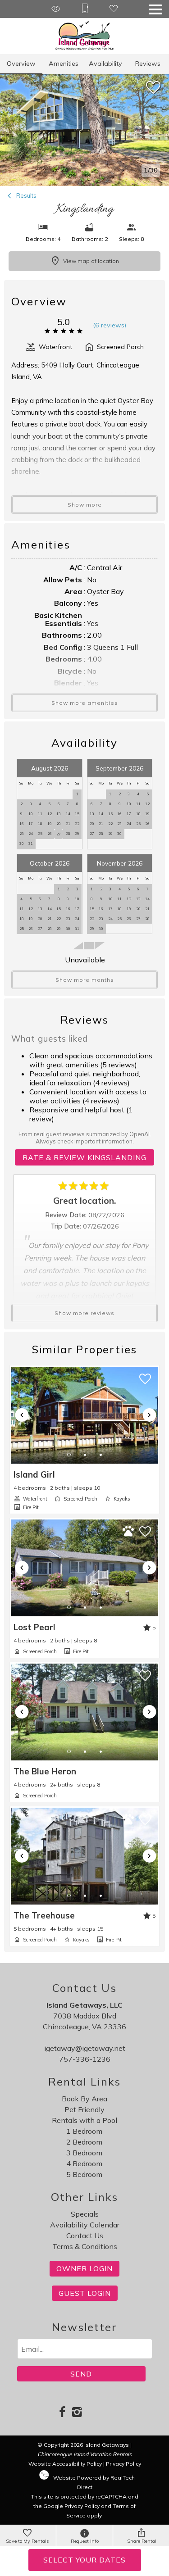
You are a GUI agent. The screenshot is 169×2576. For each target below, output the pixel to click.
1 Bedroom (84, 2131)
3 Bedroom (84, 2153)
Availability (105, 63)
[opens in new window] (62, 2413)
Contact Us (85, 2236)
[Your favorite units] (114, 9)
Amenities (64, 63)
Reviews (148, 63)
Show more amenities (85, 703)
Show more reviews (84, 1313)
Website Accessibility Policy (65, 2464)
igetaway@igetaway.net (85, 2048)
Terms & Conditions (85, 2246)
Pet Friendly (84, 2109)
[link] (84, 1440)
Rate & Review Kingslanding (84, 1157)
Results (26, 195)
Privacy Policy (123, 2464)
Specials (85, 2214)
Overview (21, 63)
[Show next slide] (149, 1415)
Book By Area (84, 2099)
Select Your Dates (84, 2560)
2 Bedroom (84, 2142)
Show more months (85, 980)
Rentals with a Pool (84, 2120)
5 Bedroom (84, 2174)
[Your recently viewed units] (56, 9)
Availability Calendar (85, 2225)
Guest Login (85, 2293)
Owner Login (84, 2268)
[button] (155, 9)
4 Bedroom (84, 2163)
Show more (85, 505)
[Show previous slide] (22, 1415)
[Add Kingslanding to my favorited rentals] (153, 88)
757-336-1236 (85, 2059)
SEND (81, 2374)
